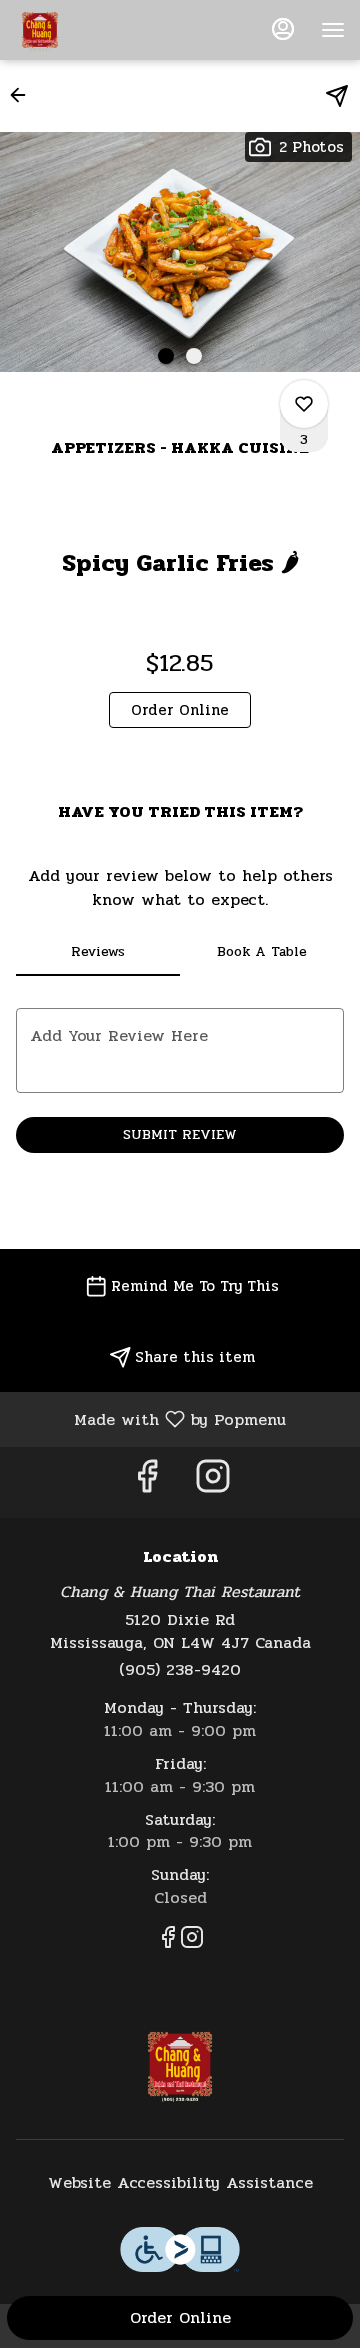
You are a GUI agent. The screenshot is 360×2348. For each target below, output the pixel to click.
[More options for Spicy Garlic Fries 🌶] (304, 404)
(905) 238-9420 (180, 1670)
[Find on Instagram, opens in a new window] (213, 1482)
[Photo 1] (166, 356)
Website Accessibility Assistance (180, 2183)
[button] (24, 95)
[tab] (98, 952)
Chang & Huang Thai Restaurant (180, 2064)
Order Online (180, 2317)
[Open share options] (337, 96)
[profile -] (283, 29)
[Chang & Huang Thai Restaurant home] (105, 30)
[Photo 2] (194, 356)
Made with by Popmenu (150, 1418)
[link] (180, 710)
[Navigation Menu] (333, 30)
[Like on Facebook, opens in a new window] (147, 1482)
